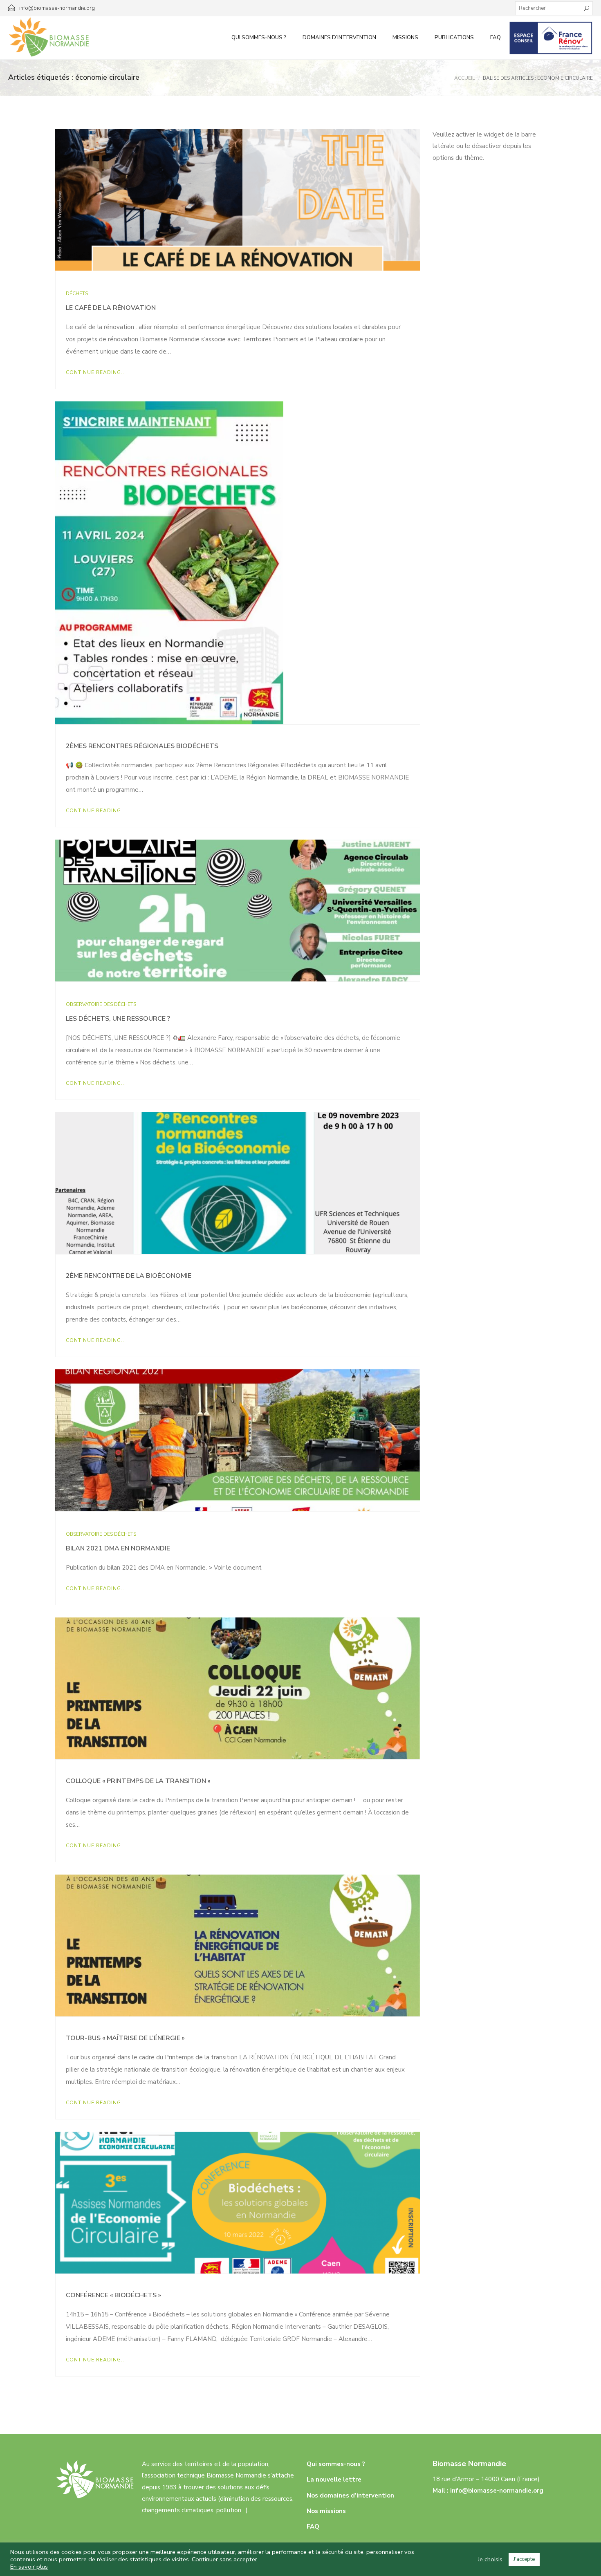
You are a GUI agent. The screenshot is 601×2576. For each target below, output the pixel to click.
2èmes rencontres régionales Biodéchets (142, 746)
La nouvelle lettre (334, 2480)
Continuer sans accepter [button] (224, 2559)
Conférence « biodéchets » (113, 2295)
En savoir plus (29, 2567)
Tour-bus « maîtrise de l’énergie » (125, 2038)
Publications (454, 38)
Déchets (77, 293)
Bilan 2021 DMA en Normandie (118, 1548)
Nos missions (326, 2511)
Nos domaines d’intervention (350, 2495)
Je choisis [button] (490, 2559)
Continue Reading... (96, 372)
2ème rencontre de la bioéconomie (129, 1276)
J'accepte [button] (524, 2559)
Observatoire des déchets (101, 1004)
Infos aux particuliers (551, 38)
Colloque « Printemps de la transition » (138, 1781)
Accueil (464, 78)
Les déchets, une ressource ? (118, 1019)
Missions (405, 38)
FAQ (496, 38)
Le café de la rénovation (111, 308)
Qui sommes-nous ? (259, 38)
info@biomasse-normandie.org (497, 2491)
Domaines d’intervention (339, 38)
